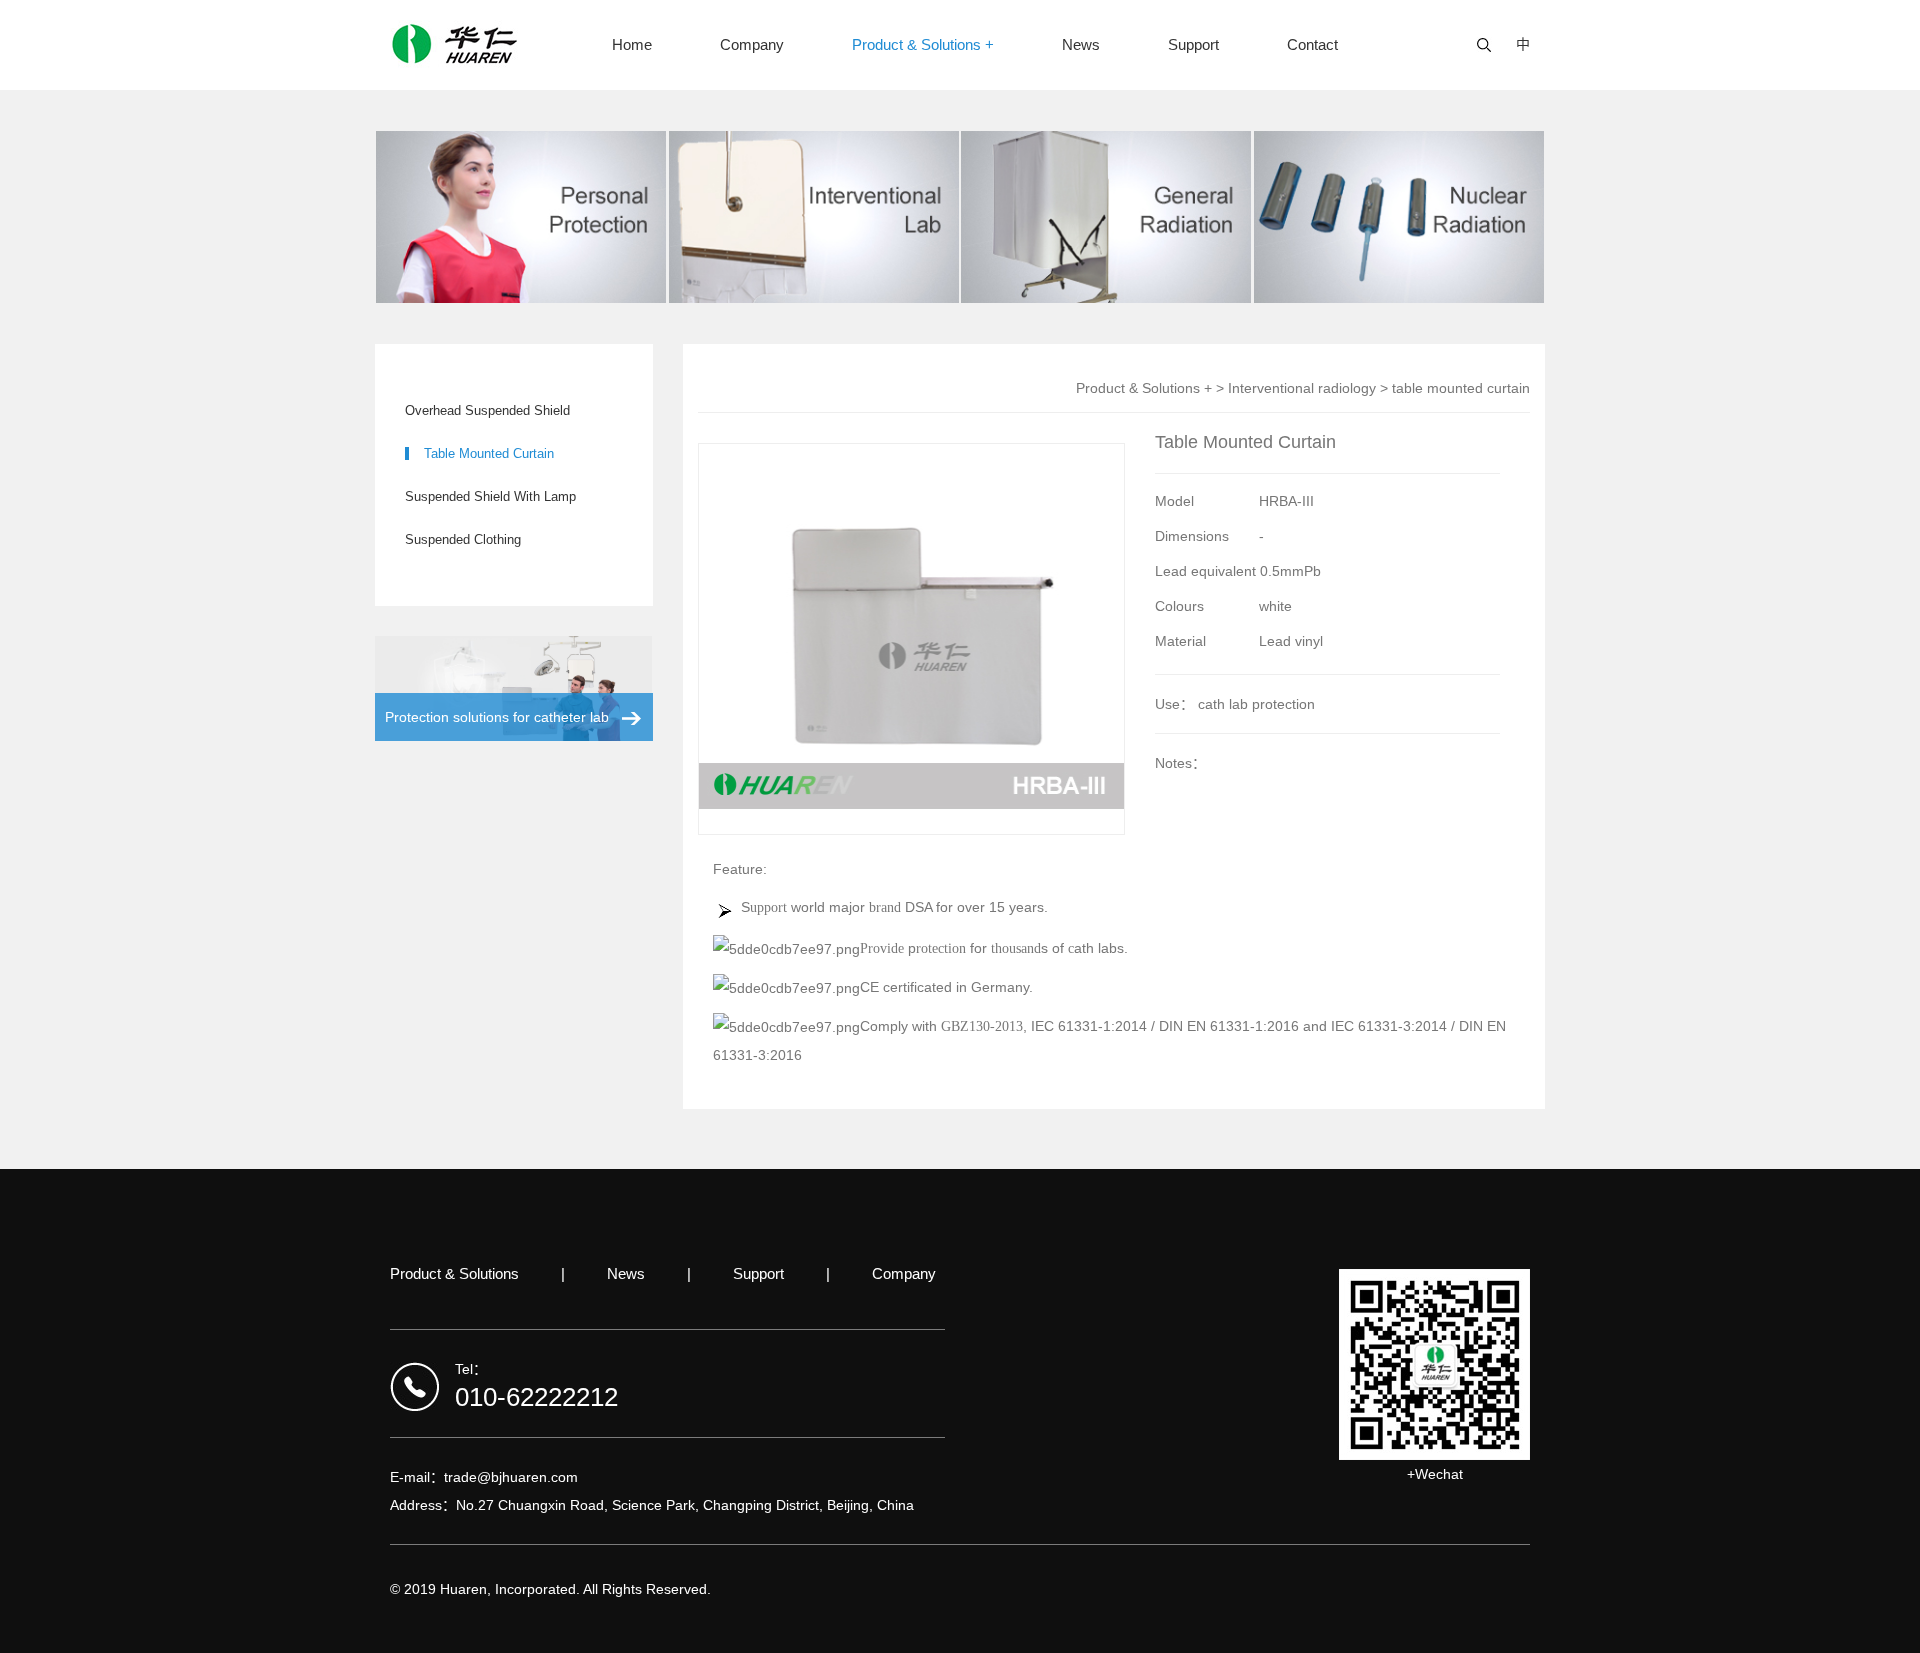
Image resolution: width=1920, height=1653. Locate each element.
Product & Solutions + (923, 44)
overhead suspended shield (487, 410)
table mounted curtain (489, 453)
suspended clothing (463, 539)
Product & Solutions (454, 1273)
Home (632, 44)
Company (752, 44)
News (1081, 44)
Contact (1312, 44)
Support (1193, 44)
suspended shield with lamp (490, 496)
